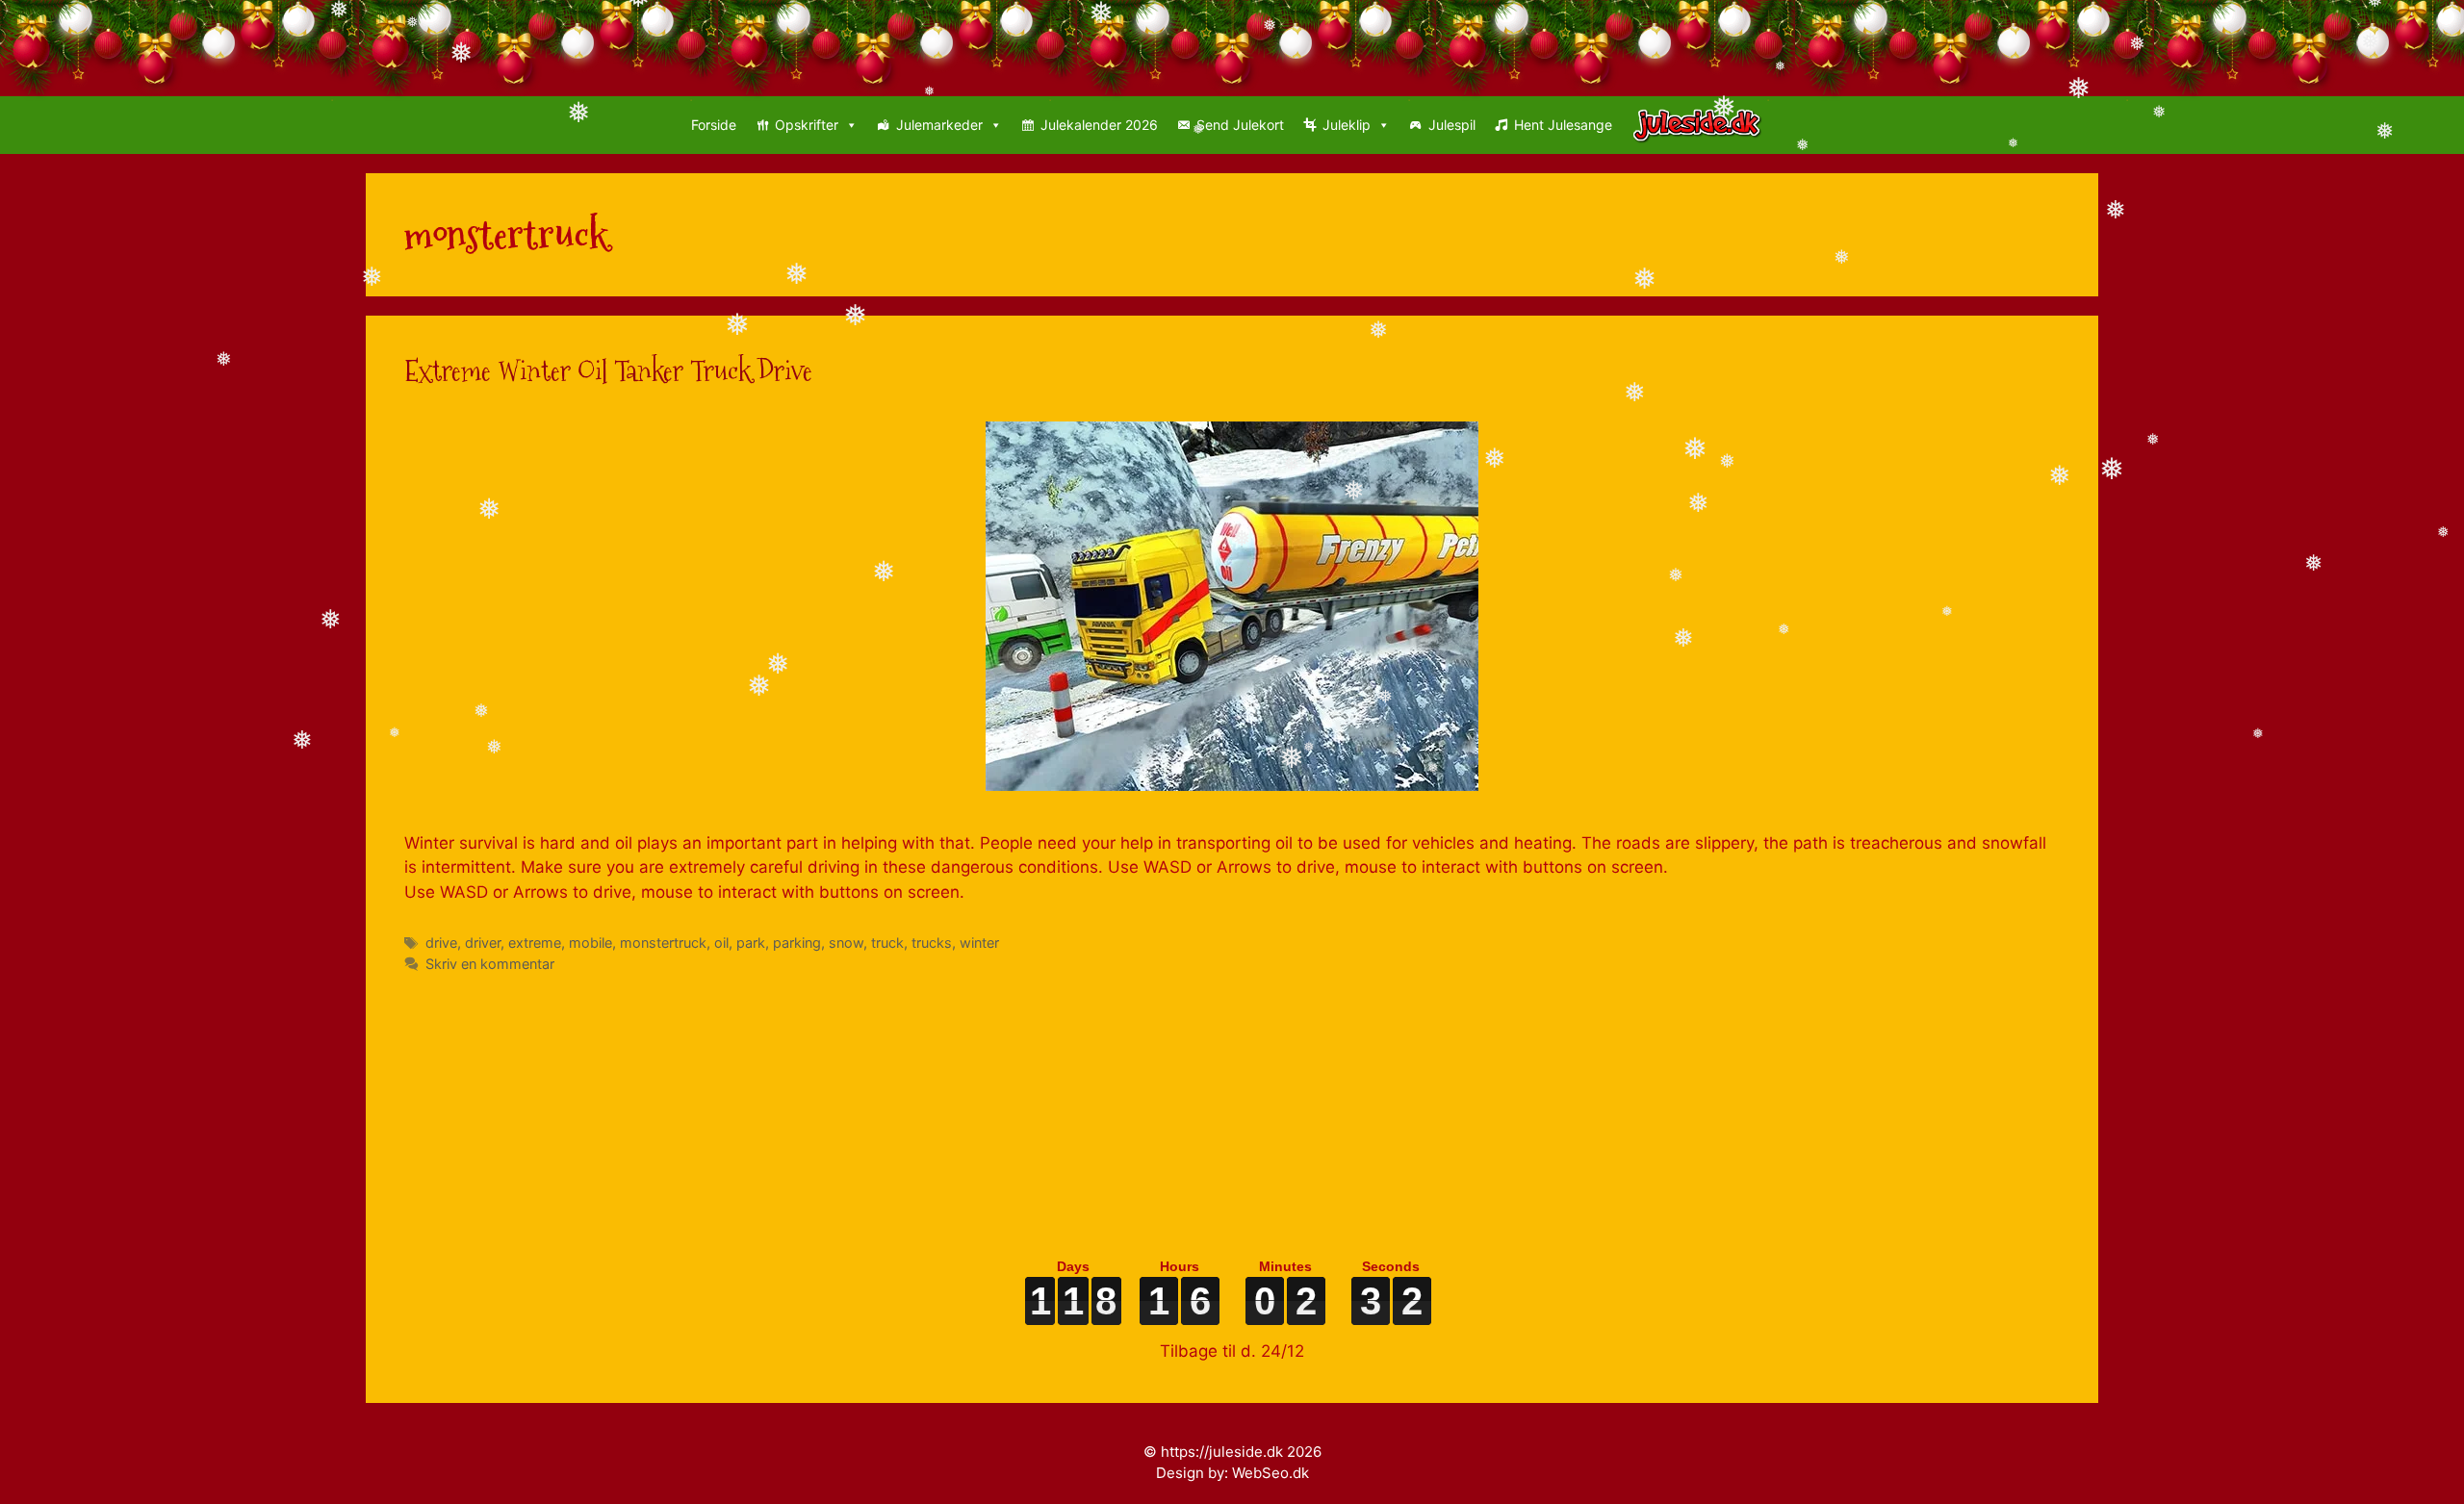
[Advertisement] (982, 1109)
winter (979, 943)
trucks (932, 943)
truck (887, 943)
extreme (535, 943)
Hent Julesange (1563, 125)
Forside (714, 125)
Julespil (1452, 125)
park (751, 943)
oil (721, 943)
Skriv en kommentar (490, 964)
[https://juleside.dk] (1702, 125)
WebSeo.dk (1270, 1473)
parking (797, 943)
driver (483, 943)
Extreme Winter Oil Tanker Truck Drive (608, 371)
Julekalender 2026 (1099, 125)
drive (441, 943)
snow (846, 943)
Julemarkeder (939, 125)
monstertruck (663, 943)
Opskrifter (807, 125)
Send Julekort (1240, 125)
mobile (590, 943)
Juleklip (1347, 125)
